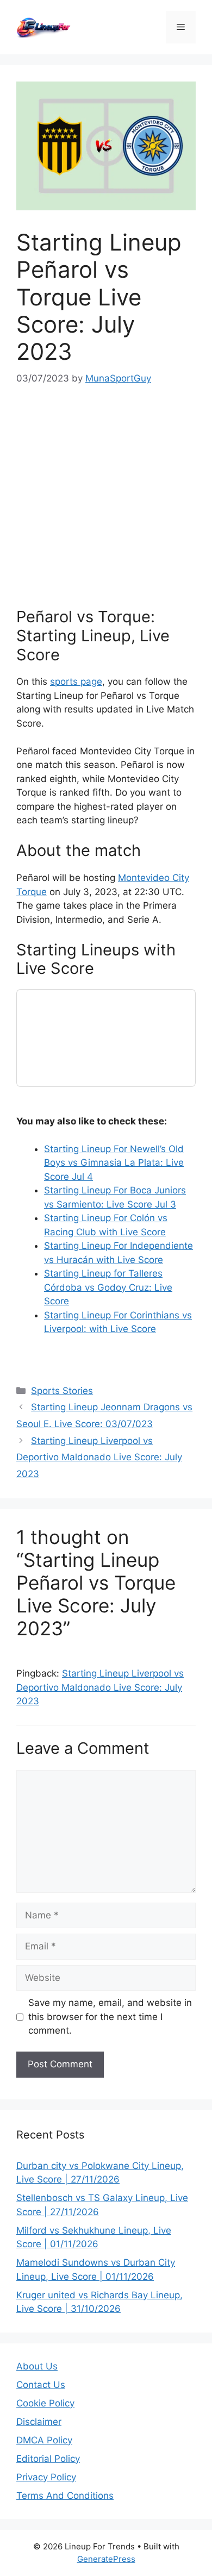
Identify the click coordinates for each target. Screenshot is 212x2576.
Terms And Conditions (65, 2496)
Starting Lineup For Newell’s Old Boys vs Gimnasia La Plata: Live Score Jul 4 (114, 1163)
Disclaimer (39, 2422)
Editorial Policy (48, 2459)
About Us (37, 2366)
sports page (76, 681)
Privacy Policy (46, 2477)
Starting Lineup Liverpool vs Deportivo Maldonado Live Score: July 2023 (99, 1457)
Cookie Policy (45, 2403)
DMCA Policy (44, 2440)
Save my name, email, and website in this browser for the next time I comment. (110, 2017)
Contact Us (41, 2385)
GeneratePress (106, 2559)
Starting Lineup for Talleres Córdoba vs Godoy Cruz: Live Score (108, 1287)
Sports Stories (62, 1391)
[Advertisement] (106, 497)
